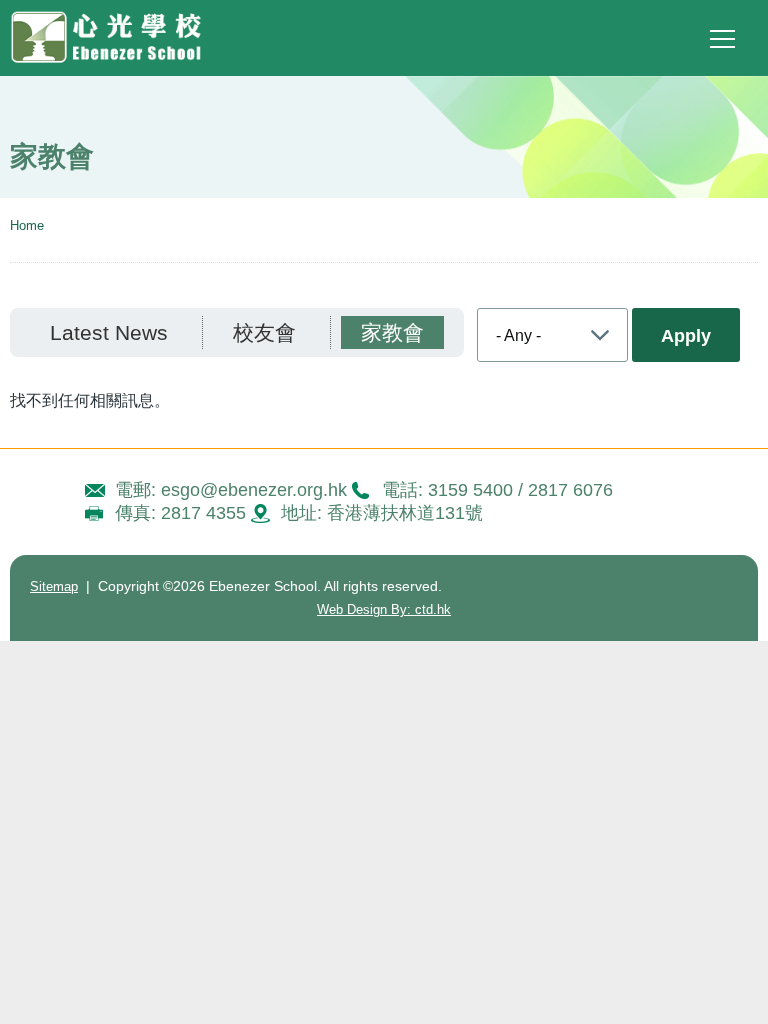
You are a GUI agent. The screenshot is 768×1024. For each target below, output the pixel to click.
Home (27, 225)
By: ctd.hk (384, 609)
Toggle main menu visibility (723, 38)
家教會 (392, 332)
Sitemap (54, 586)
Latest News (109, 332)
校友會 (264, 332)
